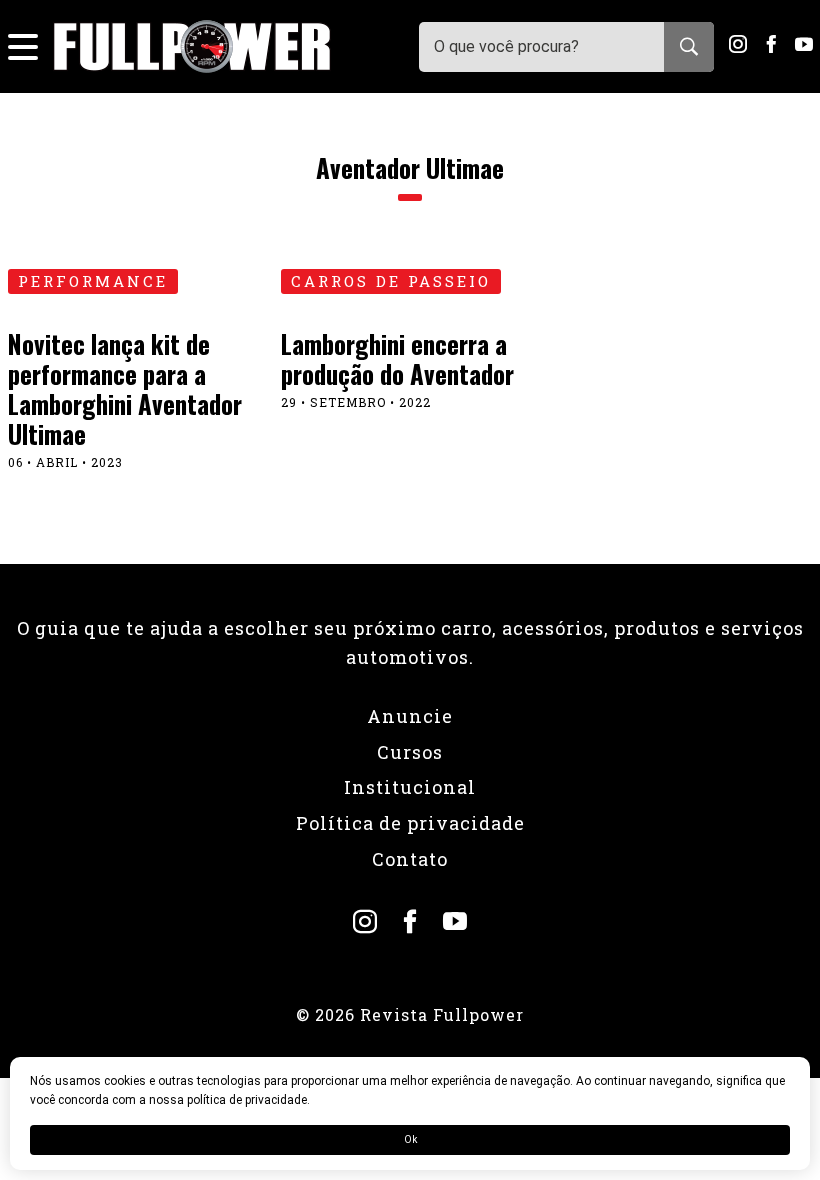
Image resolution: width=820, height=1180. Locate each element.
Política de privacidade (410, 823)
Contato (410, 859)
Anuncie (410, 716)
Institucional (410, 787)
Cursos (410, 752)
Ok (410, 1139)
